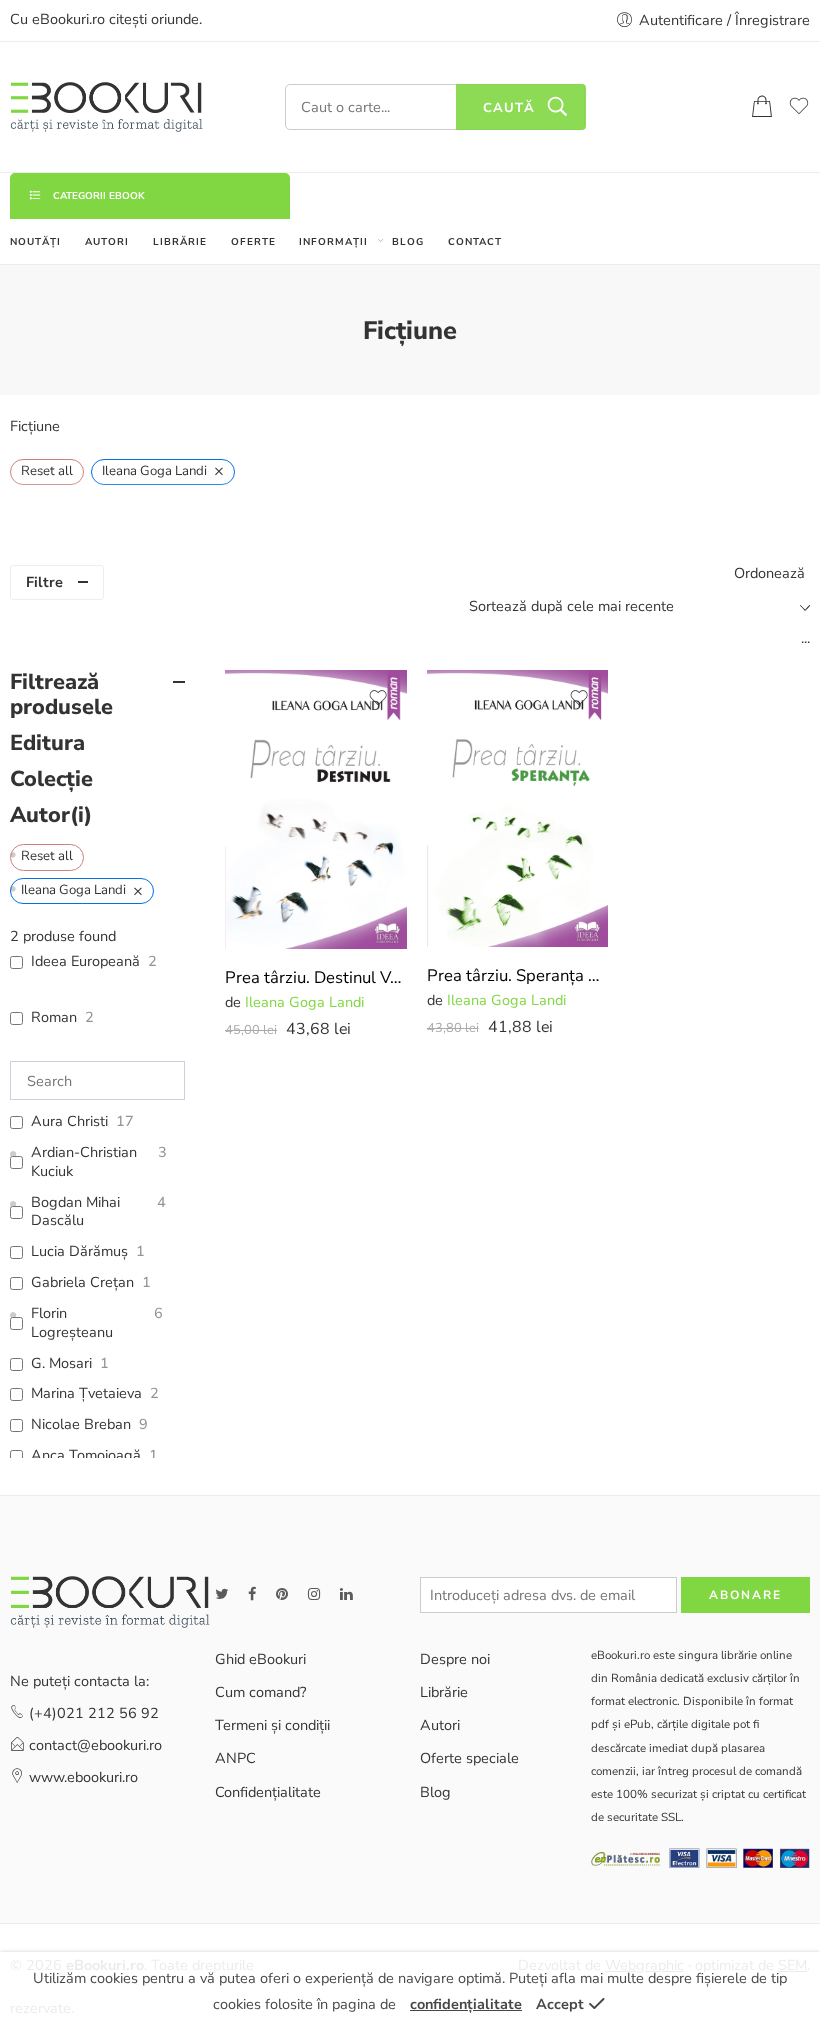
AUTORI (107, 241)
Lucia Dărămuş (79, 1251)
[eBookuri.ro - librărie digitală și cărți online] (106, 107)
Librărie (444, 1692)
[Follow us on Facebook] (252, 1594)
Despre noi (455, 1659)
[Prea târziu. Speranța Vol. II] (518, 808)
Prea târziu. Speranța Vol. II (518, 975)
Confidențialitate (268, 1792)
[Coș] (762, 107)
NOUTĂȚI (35, 241)
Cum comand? (260, 1692)
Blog (435, 1792)
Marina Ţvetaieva (86, 1393)
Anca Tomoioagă (86, 1455)
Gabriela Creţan (82, 1282)
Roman (54, 1017)
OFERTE (253, 241)
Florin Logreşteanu (72, 1323)
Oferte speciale (469, 1758)
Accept (560, 2004)
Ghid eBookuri (260, 1659)
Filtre (44, 582)
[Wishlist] (378, 698)
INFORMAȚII (333, 241)
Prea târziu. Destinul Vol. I (316, 977)
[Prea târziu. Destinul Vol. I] (316, 809)
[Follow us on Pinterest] (282, 1594)
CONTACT (475, 241)
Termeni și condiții (272, 1725)
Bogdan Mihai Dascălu (75, 1212)
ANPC (235, 1758)
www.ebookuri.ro (83, 1777)
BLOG (408, 241)
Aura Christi (69, 1121)
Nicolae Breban (81, 1424)
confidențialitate (466, 2004)
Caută (509, 108)
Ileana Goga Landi (304, 1002)
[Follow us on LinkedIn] (346, 1594)
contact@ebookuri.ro (95, 1745)
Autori (440, 1725)
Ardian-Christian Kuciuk (84, 1162)
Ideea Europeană (85, 961)
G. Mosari (61, 1363)
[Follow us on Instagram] (314, 1594)
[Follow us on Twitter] (221, 1594)
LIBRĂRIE (180, 241)
